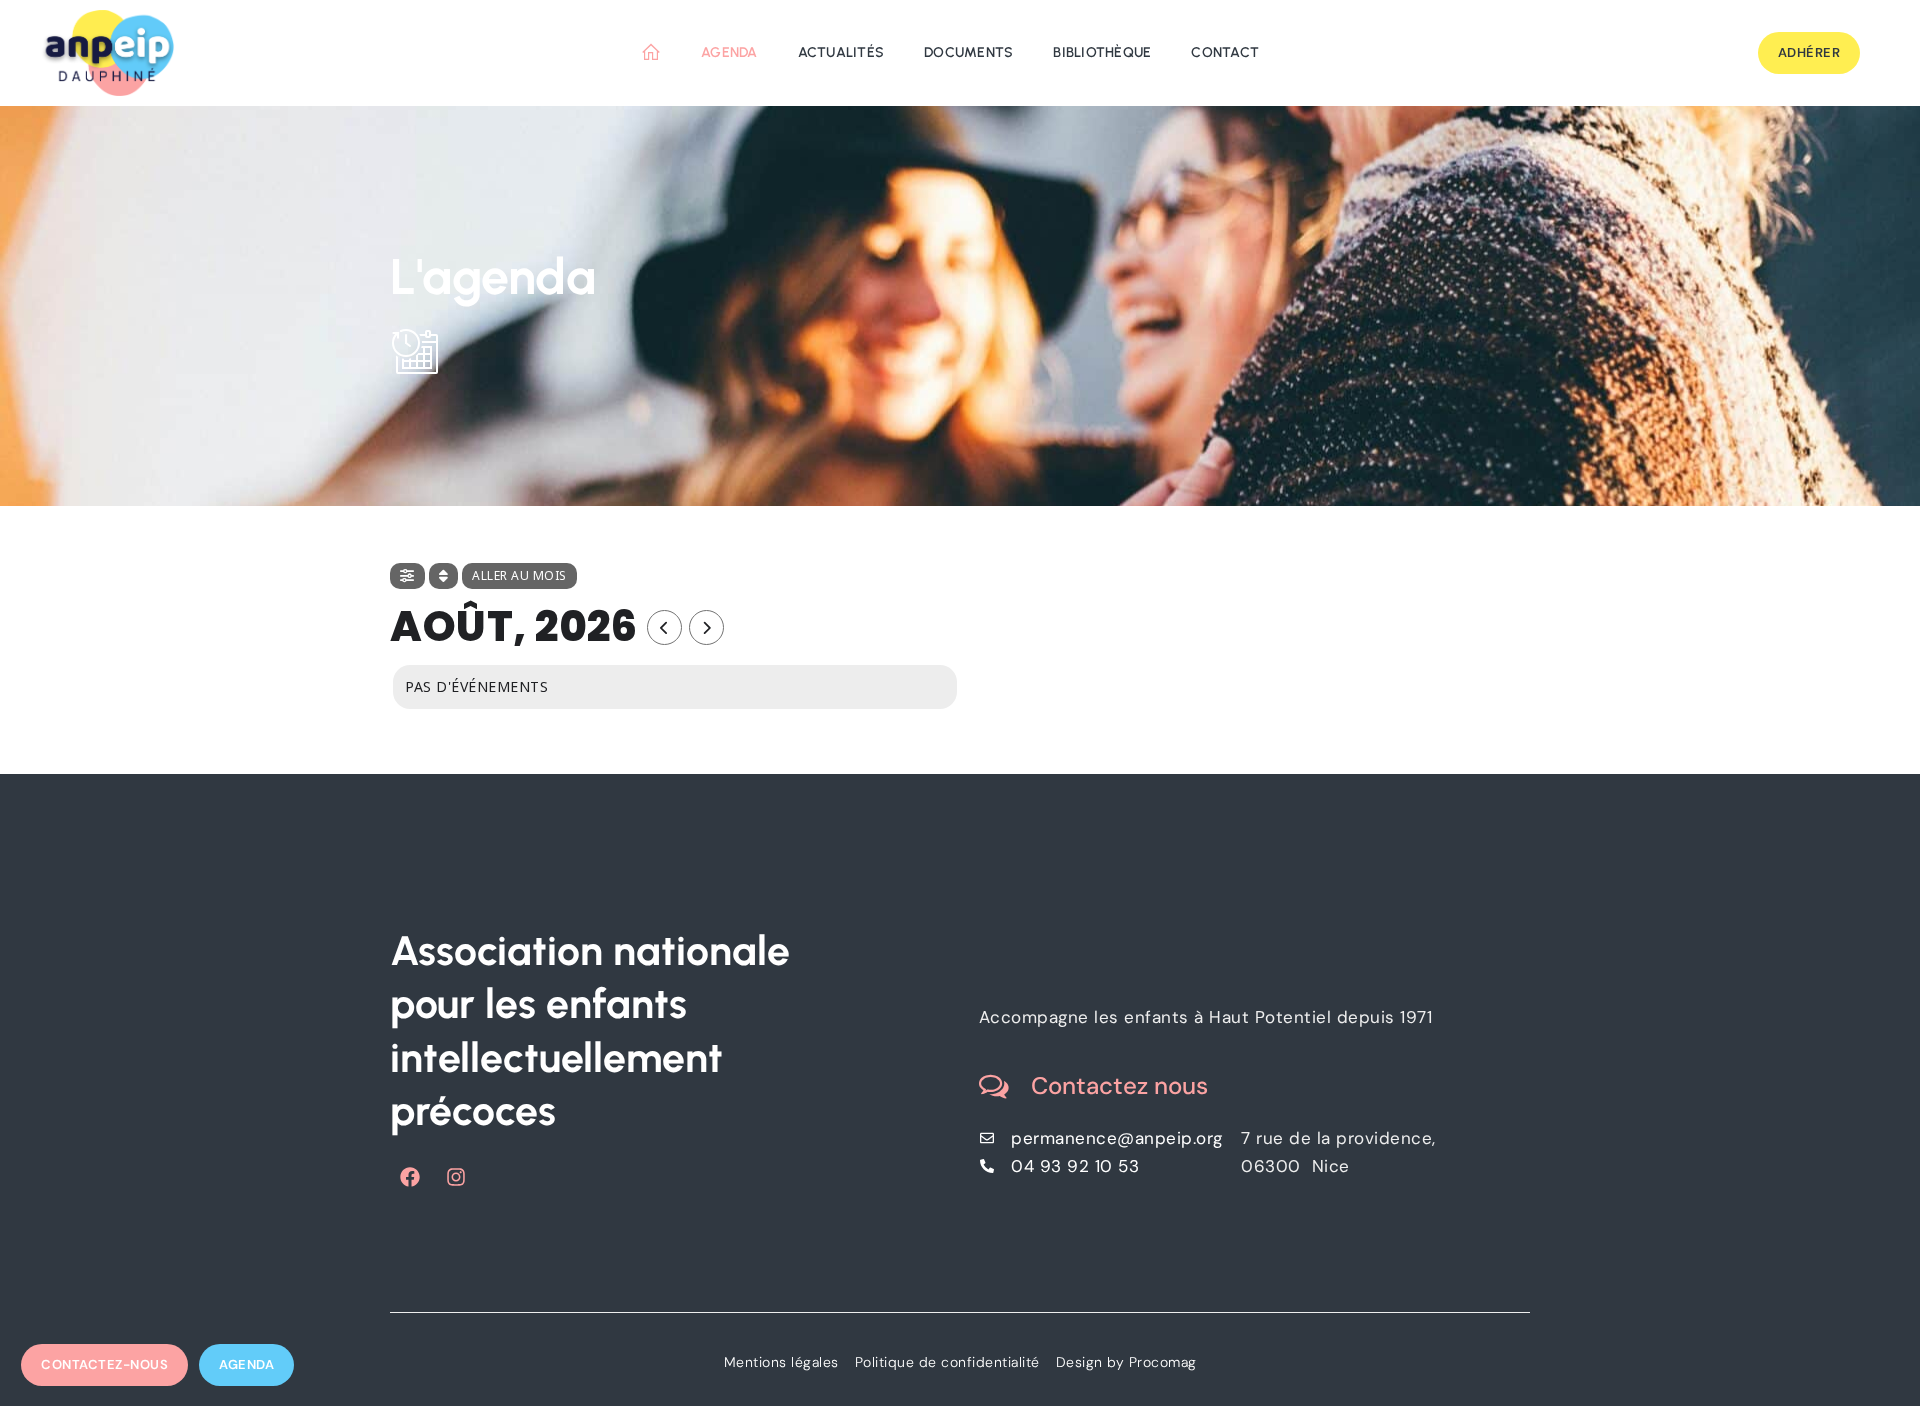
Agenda (729, 52)
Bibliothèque (1102, 52)
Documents (968, 52)
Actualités (841, 52)
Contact (1225, 52)
